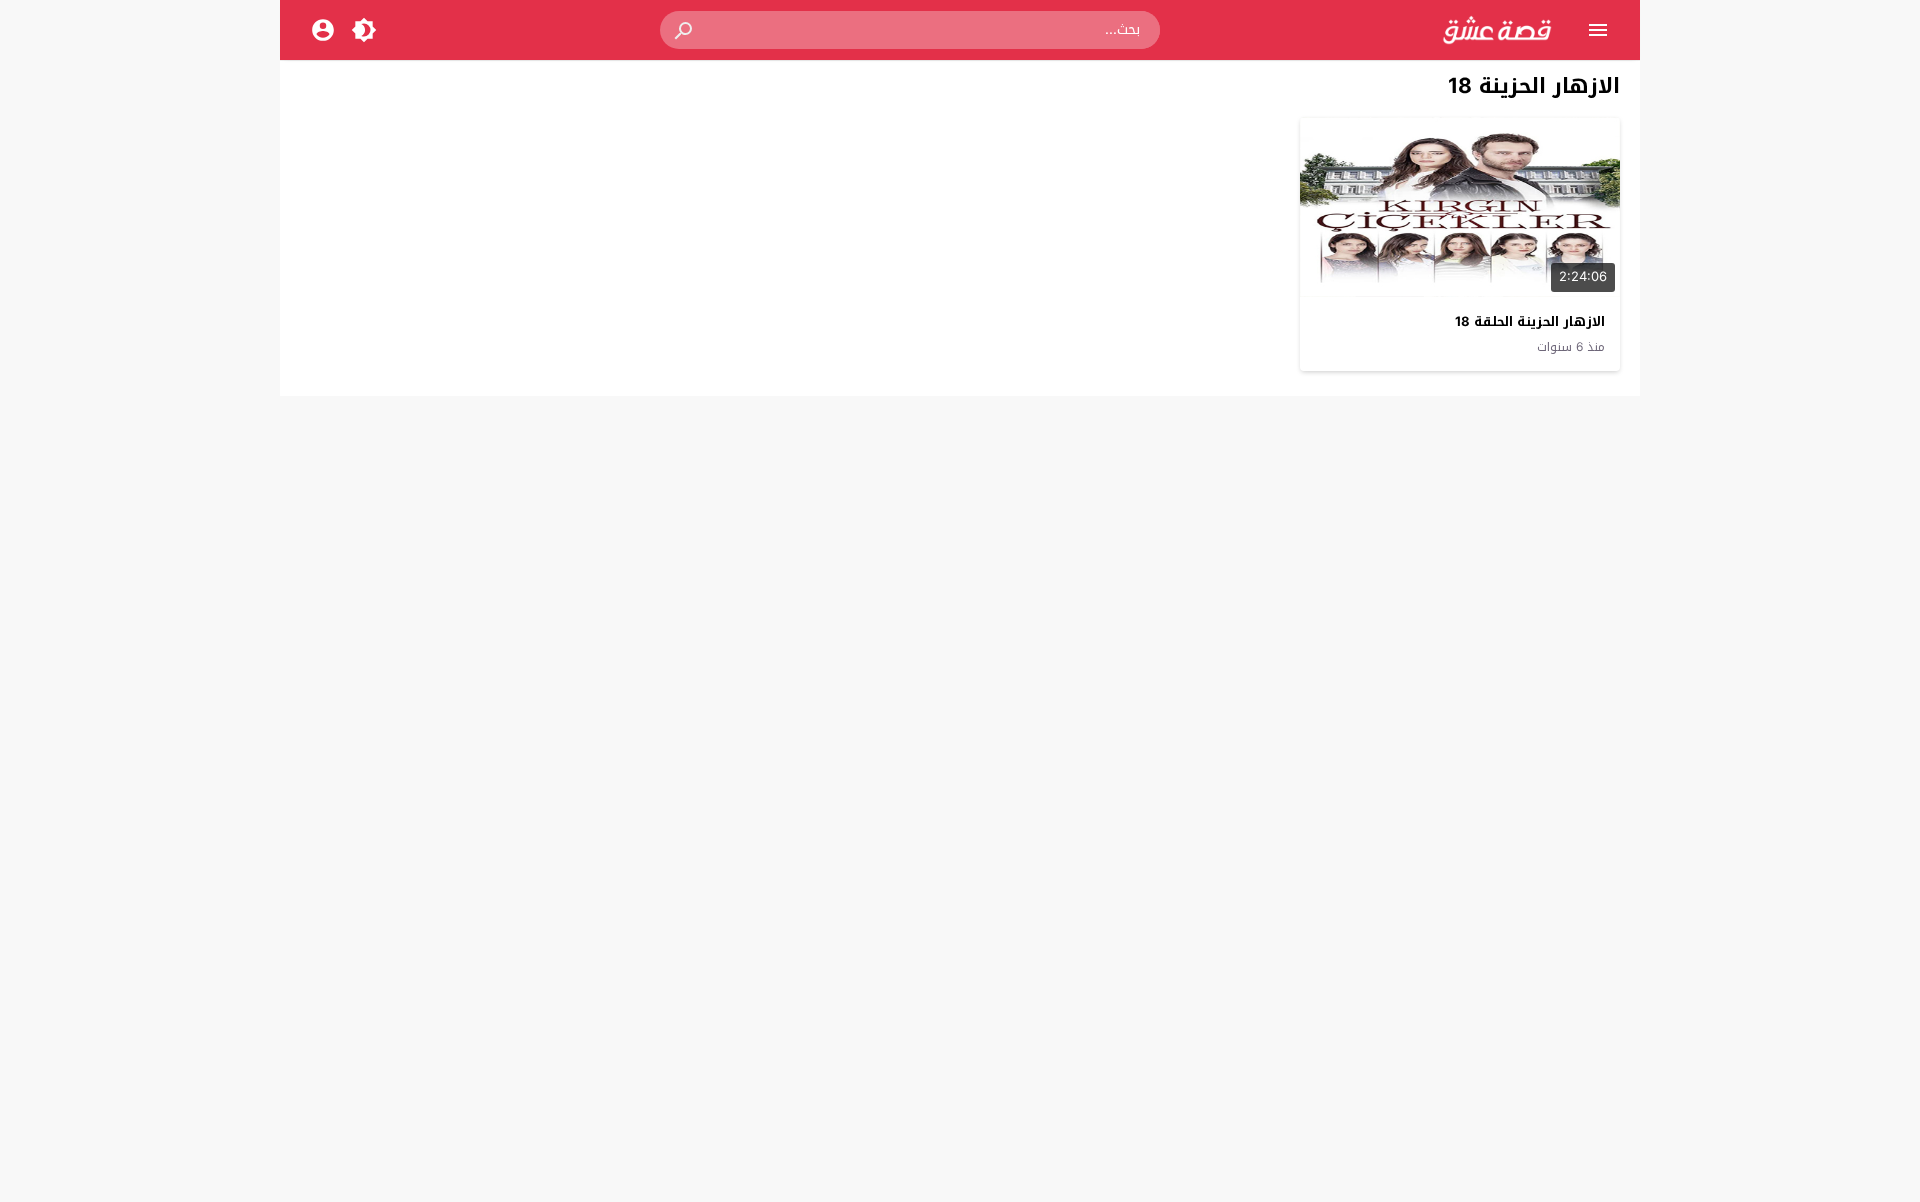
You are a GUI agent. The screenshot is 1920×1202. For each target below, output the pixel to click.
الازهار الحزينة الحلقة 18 (1530, 321)
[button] (685, 30)
